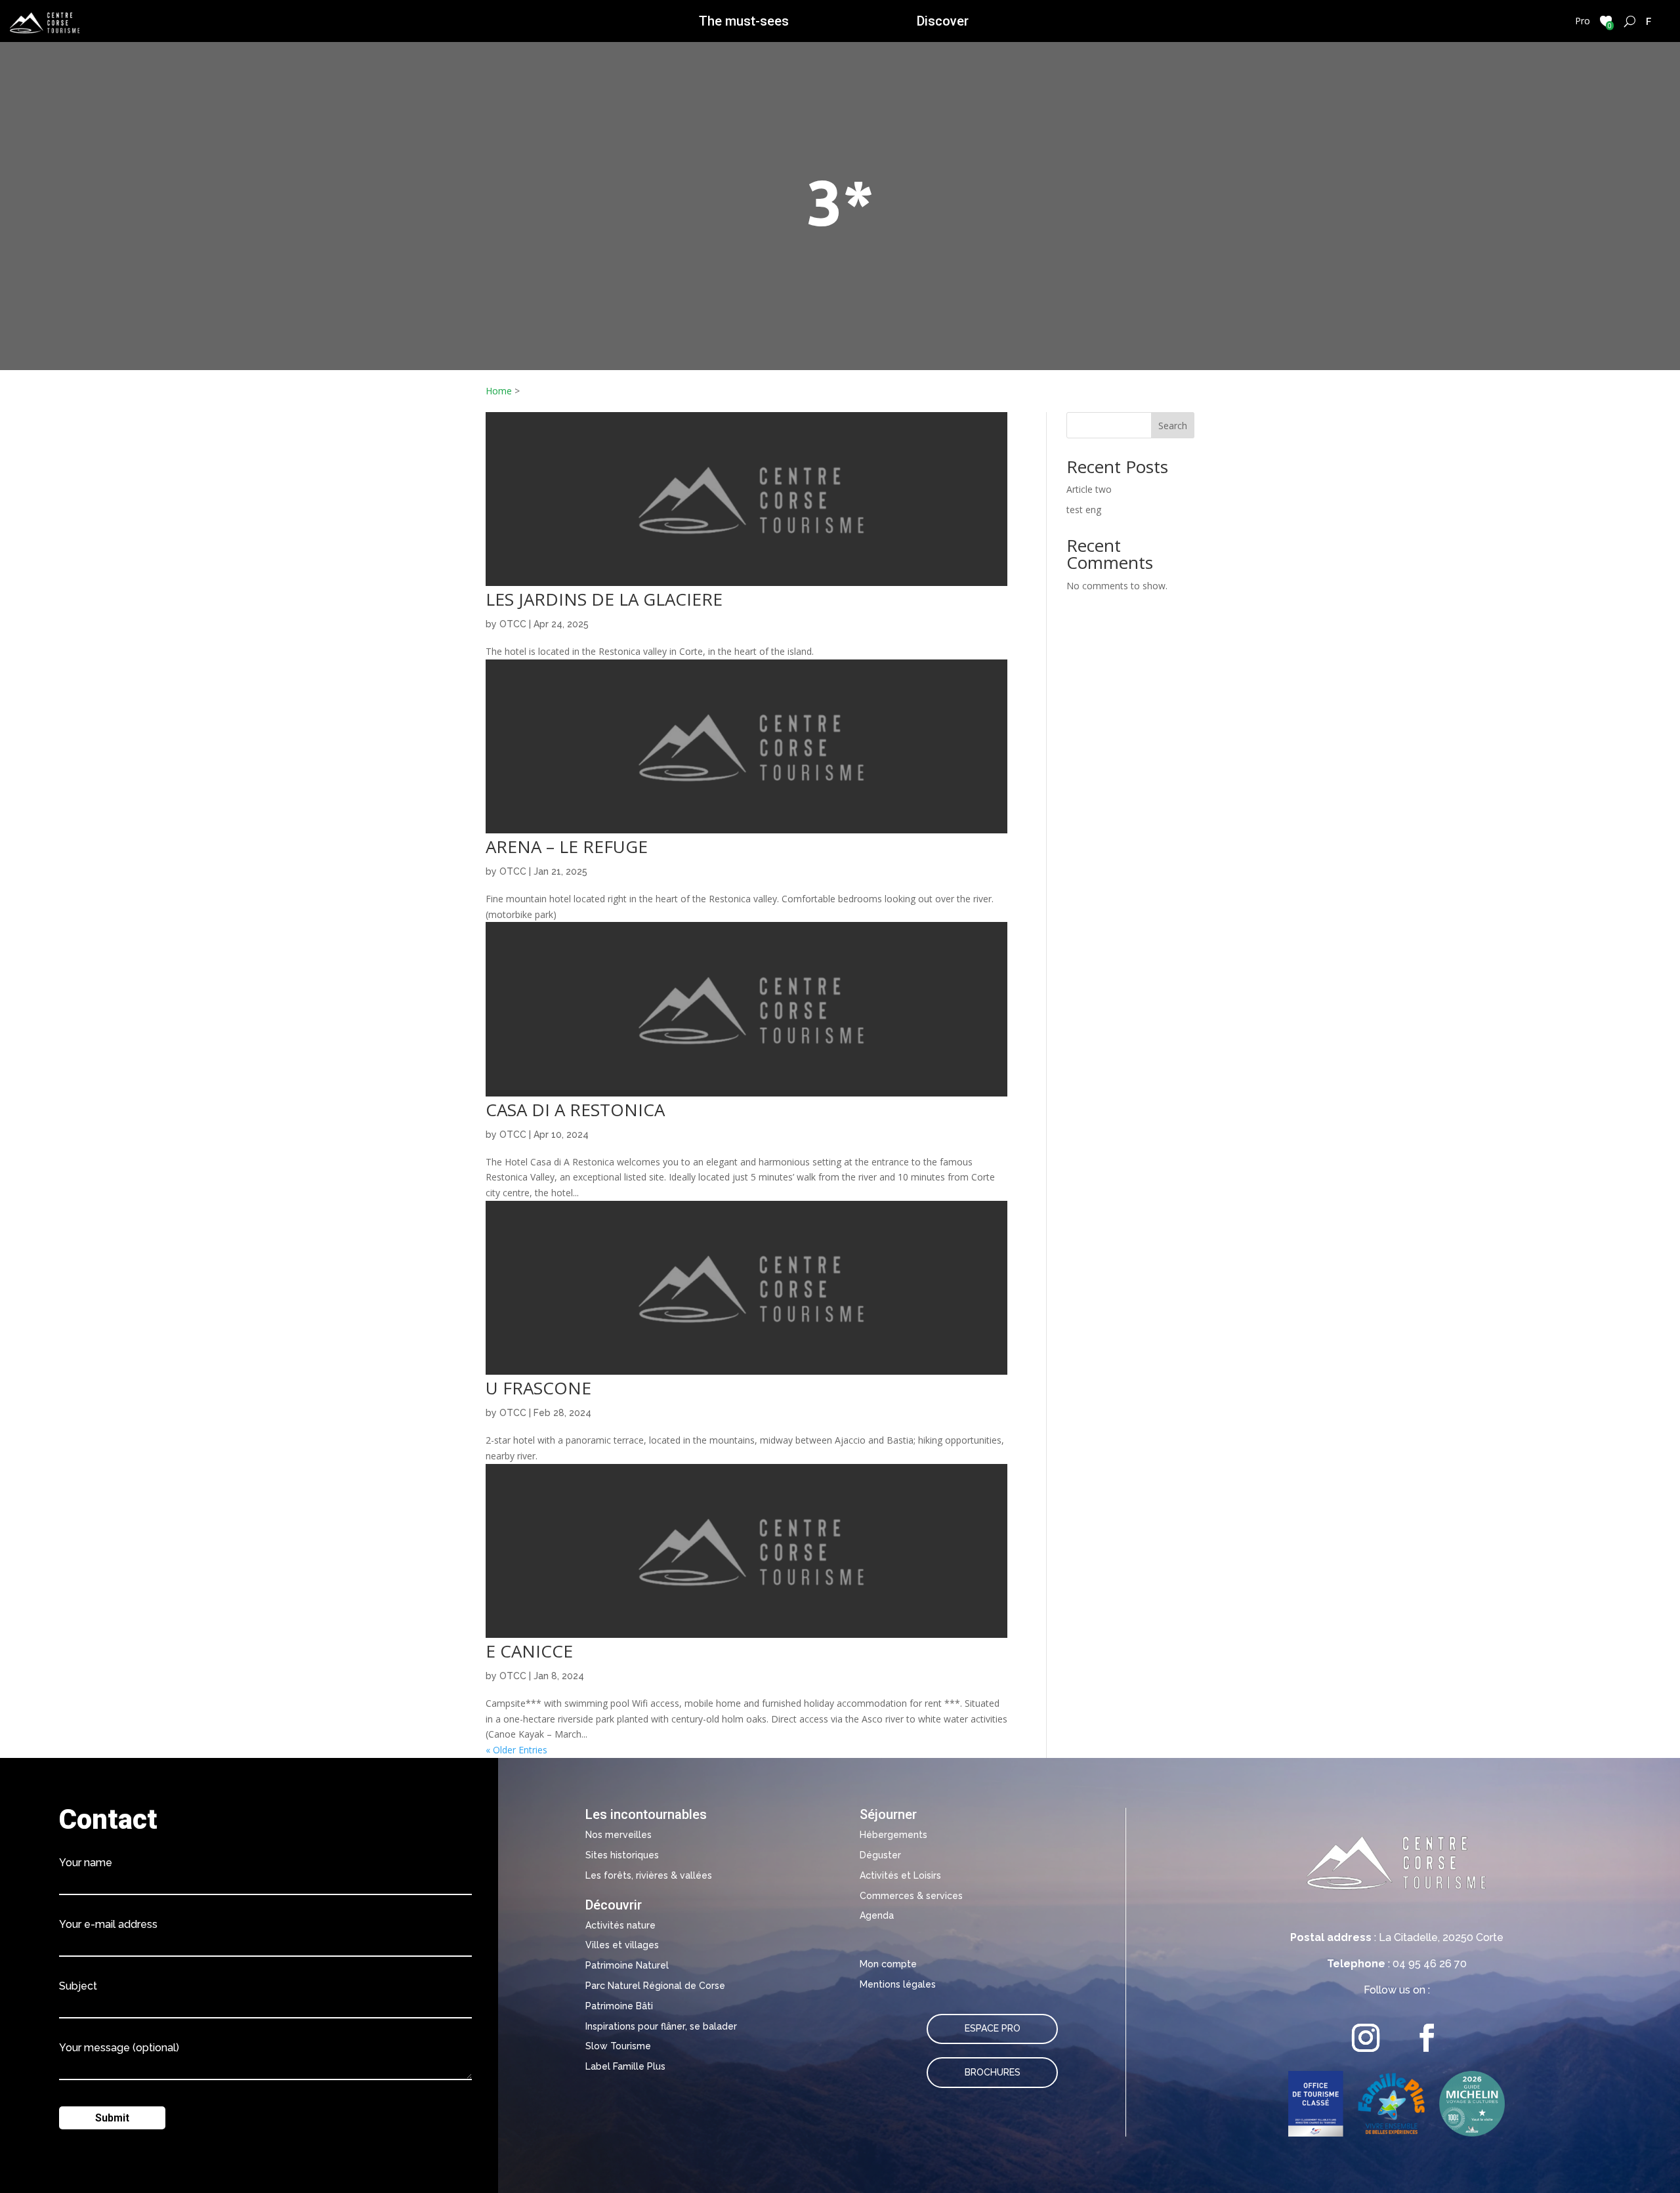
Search (1173, 426)
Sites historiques (622, 1855)
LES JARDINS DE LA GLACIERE (604, 599)
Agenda (877, 1915)
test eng (1084, 510)
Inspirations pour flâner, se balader (661, 2026)
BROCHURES (993, 2072)
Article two (1089, 489)
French (1649, 21)
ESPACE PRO (993, 2028)
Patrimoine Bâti (619, 2006)
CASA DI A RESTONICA (575, 1110)
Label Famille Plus (625, 2066)
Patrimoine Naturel (627, 1965)
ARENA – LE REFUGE (567, 846)
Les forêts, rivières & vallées (649, 1875)
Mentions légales (898, 1984)
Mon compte (888, 1964)
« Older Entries (516, 1750)
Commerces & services (911, 1896)
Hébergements (893, 1835)
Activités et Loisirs (900, 1875)
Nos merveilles (619, 1835)
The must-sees (744, 21)
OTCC (513, 624)
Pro (1583, 21)
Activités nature (620, 1925)
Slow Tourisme (618, 2046)
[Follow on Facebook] (1427, 2038)
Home (499, 391)
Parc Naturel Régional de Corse (655, 1986)
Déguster (880, 1855)
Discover (943, 21)
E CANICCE (529, 1651)
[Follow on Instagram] (1366, 2038)
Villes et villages (622, 1945)
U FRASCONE (538, 1388)
